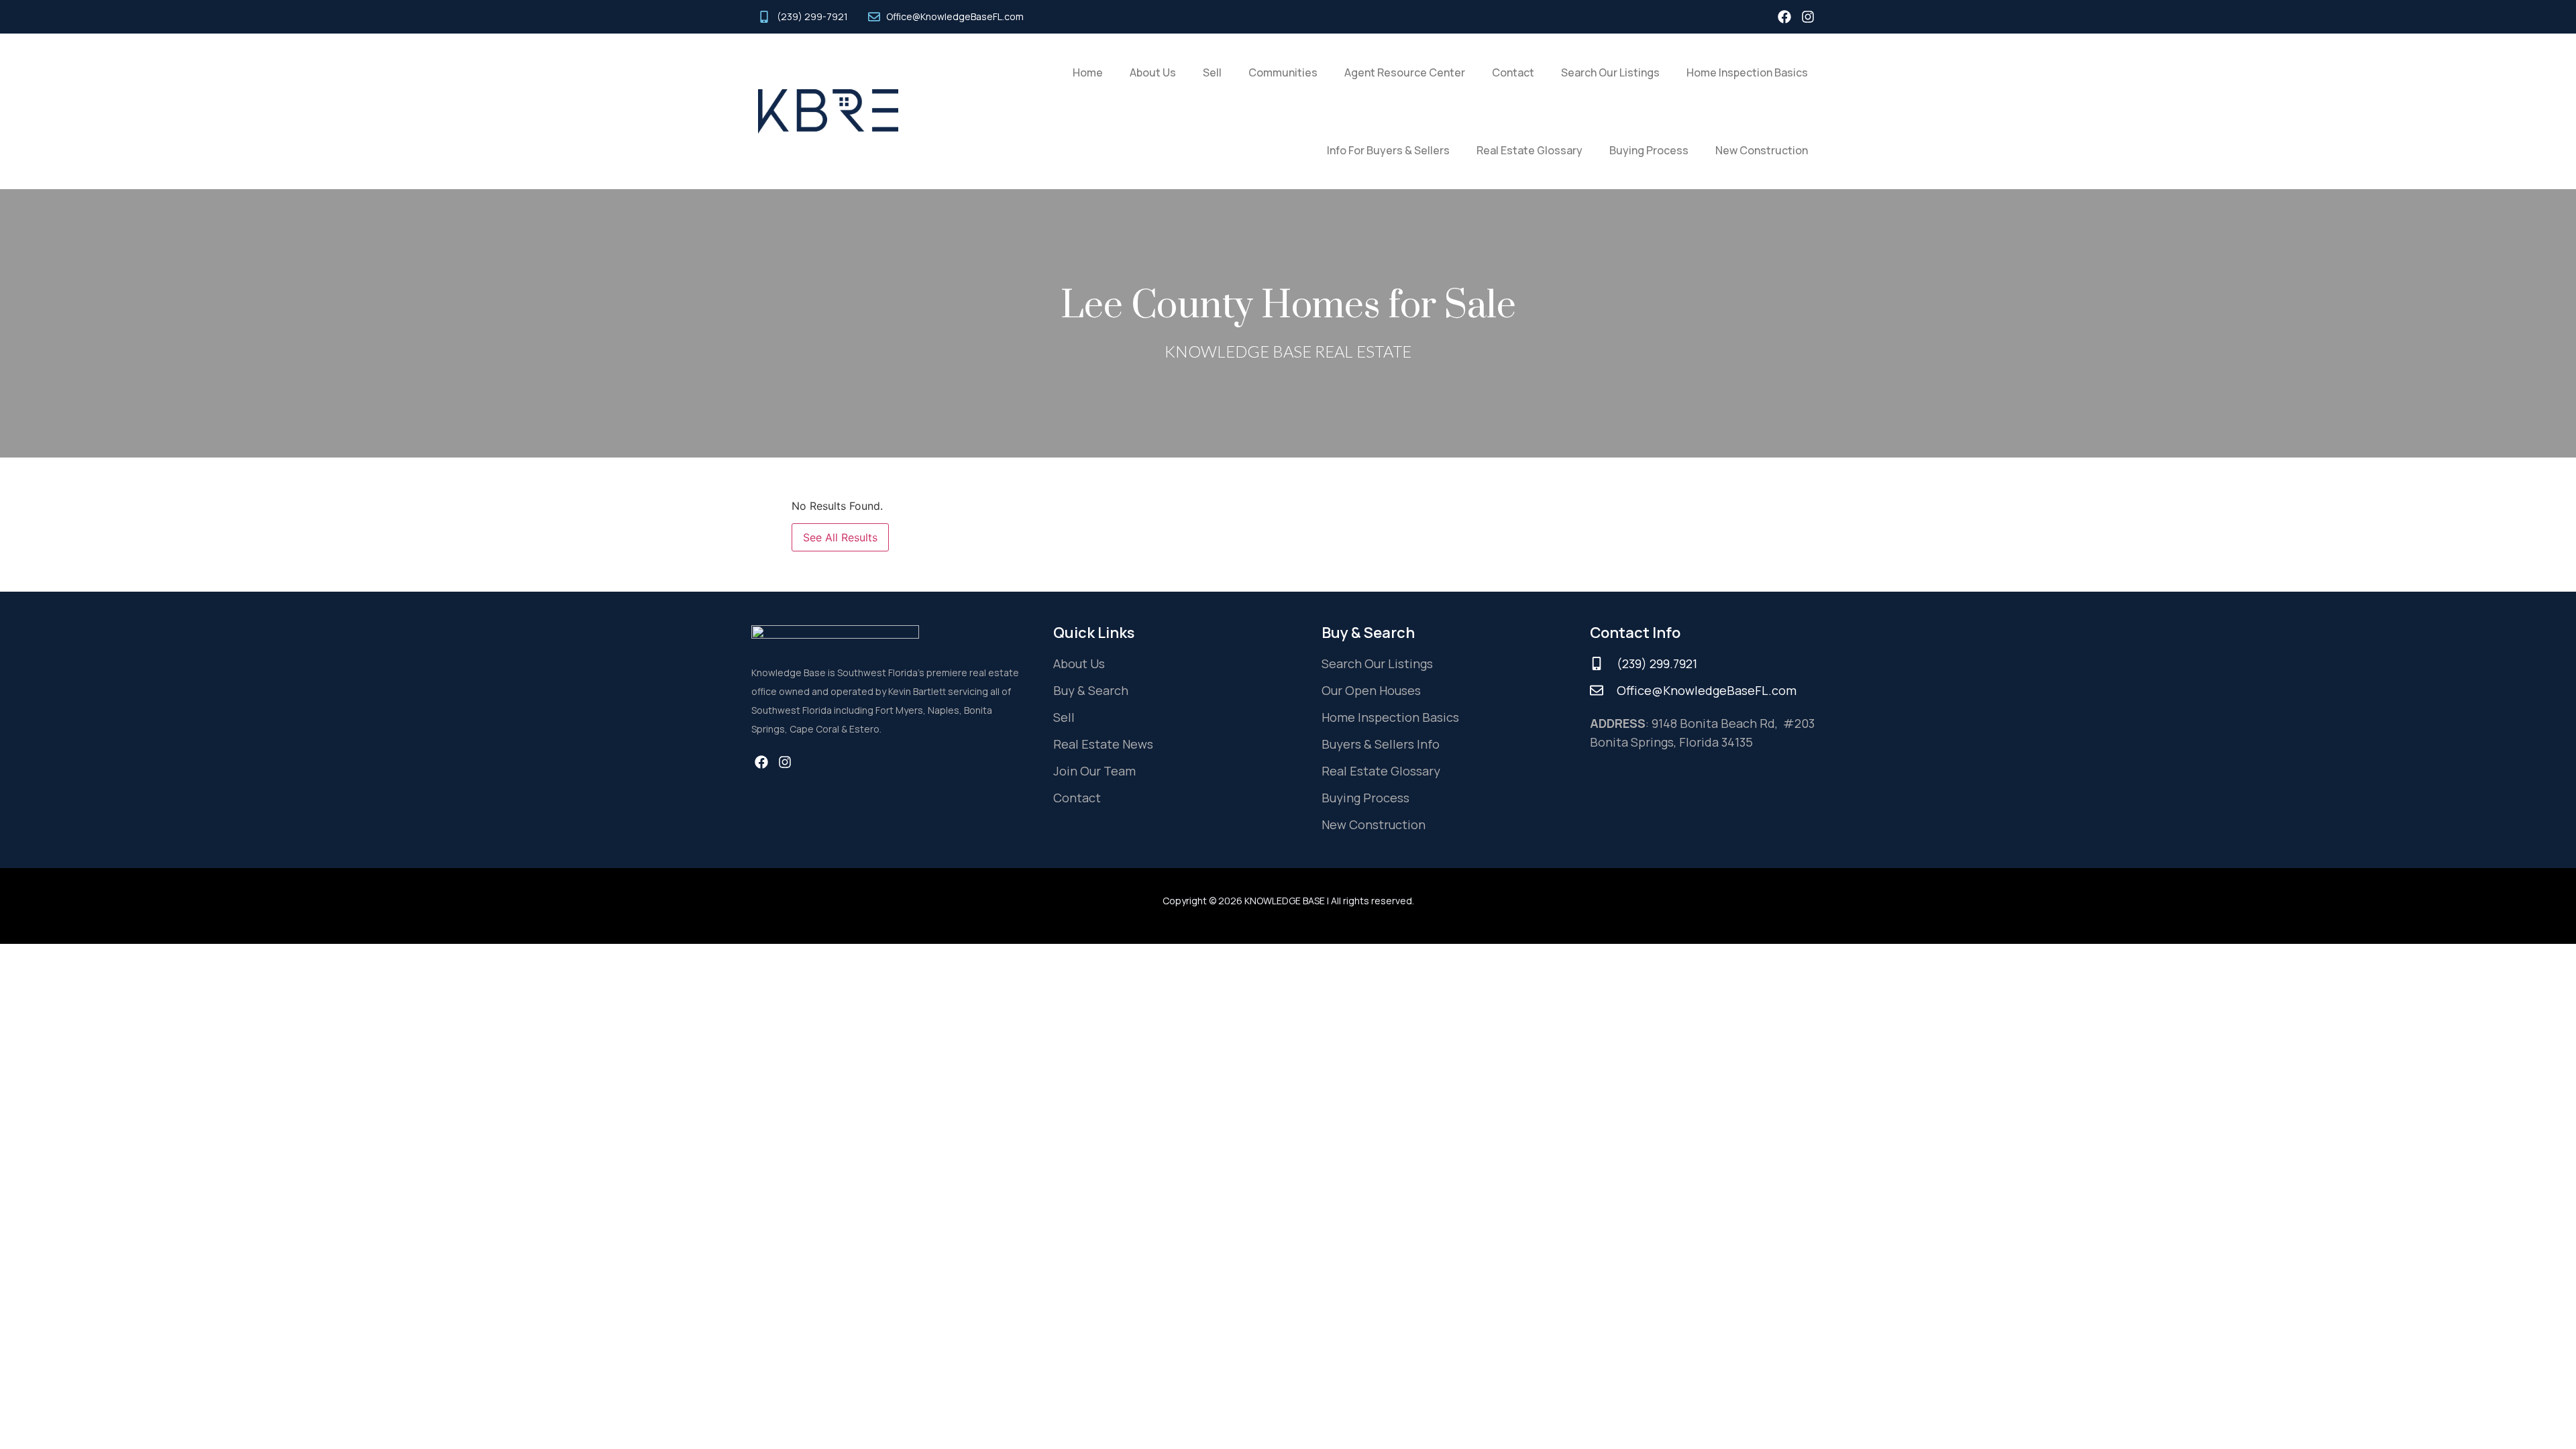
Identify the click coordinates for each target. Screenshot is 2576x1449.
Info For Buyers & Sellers (1388, 150)
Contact (1513, 72)
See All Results (840, 537)
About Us (1153, 72)
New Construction (1762, 150)
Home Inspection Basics (1747, 72)
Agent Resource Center (1405, 72)
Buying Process (1649, 150)
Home (1088, 72)
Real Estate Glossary (1529, 150)
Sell (1212, 72)
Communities (1283, 72)
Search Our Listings (1610, 72)
